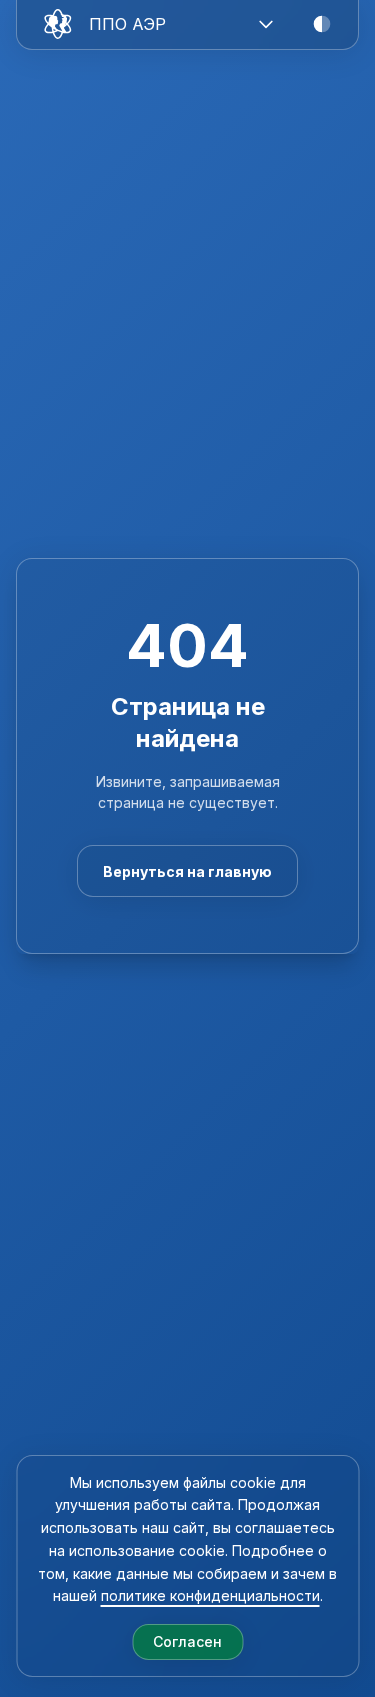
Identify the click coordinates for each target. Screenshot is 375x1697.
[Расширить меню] (266, 24)
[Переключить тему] (322, 24)
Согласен (187, 1641)
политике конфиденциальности (210, 1595)
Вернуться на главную (187, 871)
